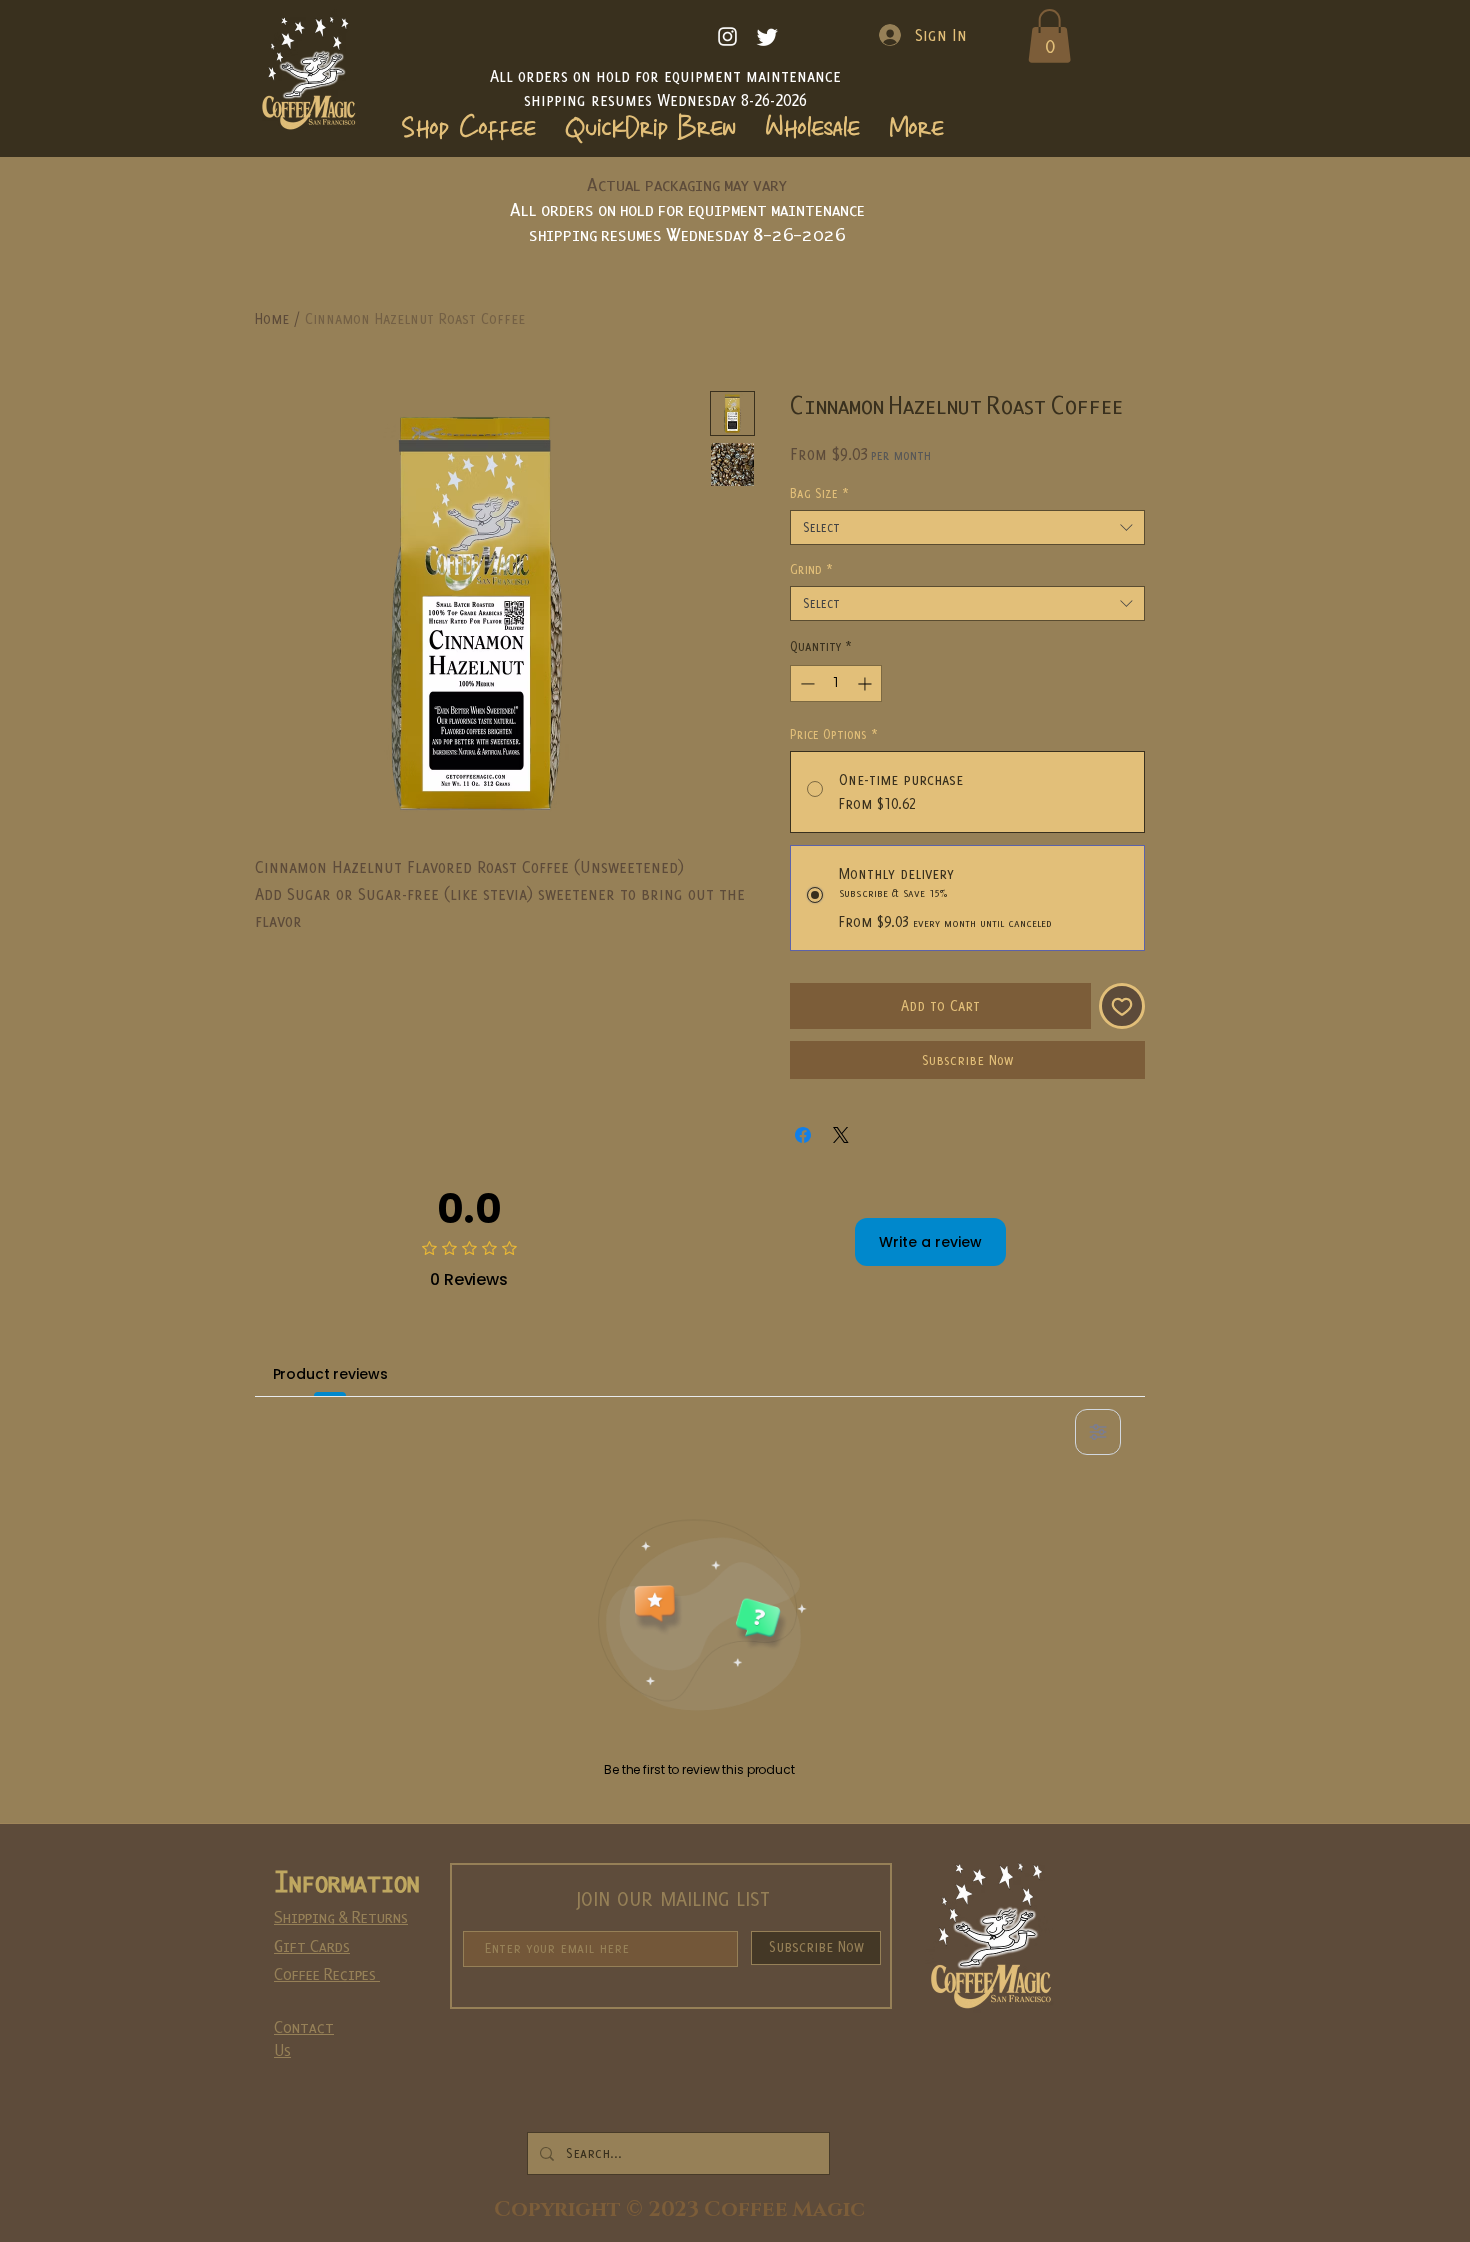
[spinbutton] (836, 683)
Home (272, 318)
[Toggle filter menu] (1098, 1432)
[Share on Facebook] (803, 1135)
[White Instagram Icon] (727, 36)
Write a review (930, 1242)
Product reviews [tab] (330, 1374)
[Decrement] (805, 683)
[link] (1049, 36)
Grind (811, 569)
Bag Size (819, 493)
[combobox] (967, 527)
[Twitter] (767, 36)
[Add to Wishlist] (1122, 1006)
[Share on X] (841, 1135)
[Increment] (866, 683)
